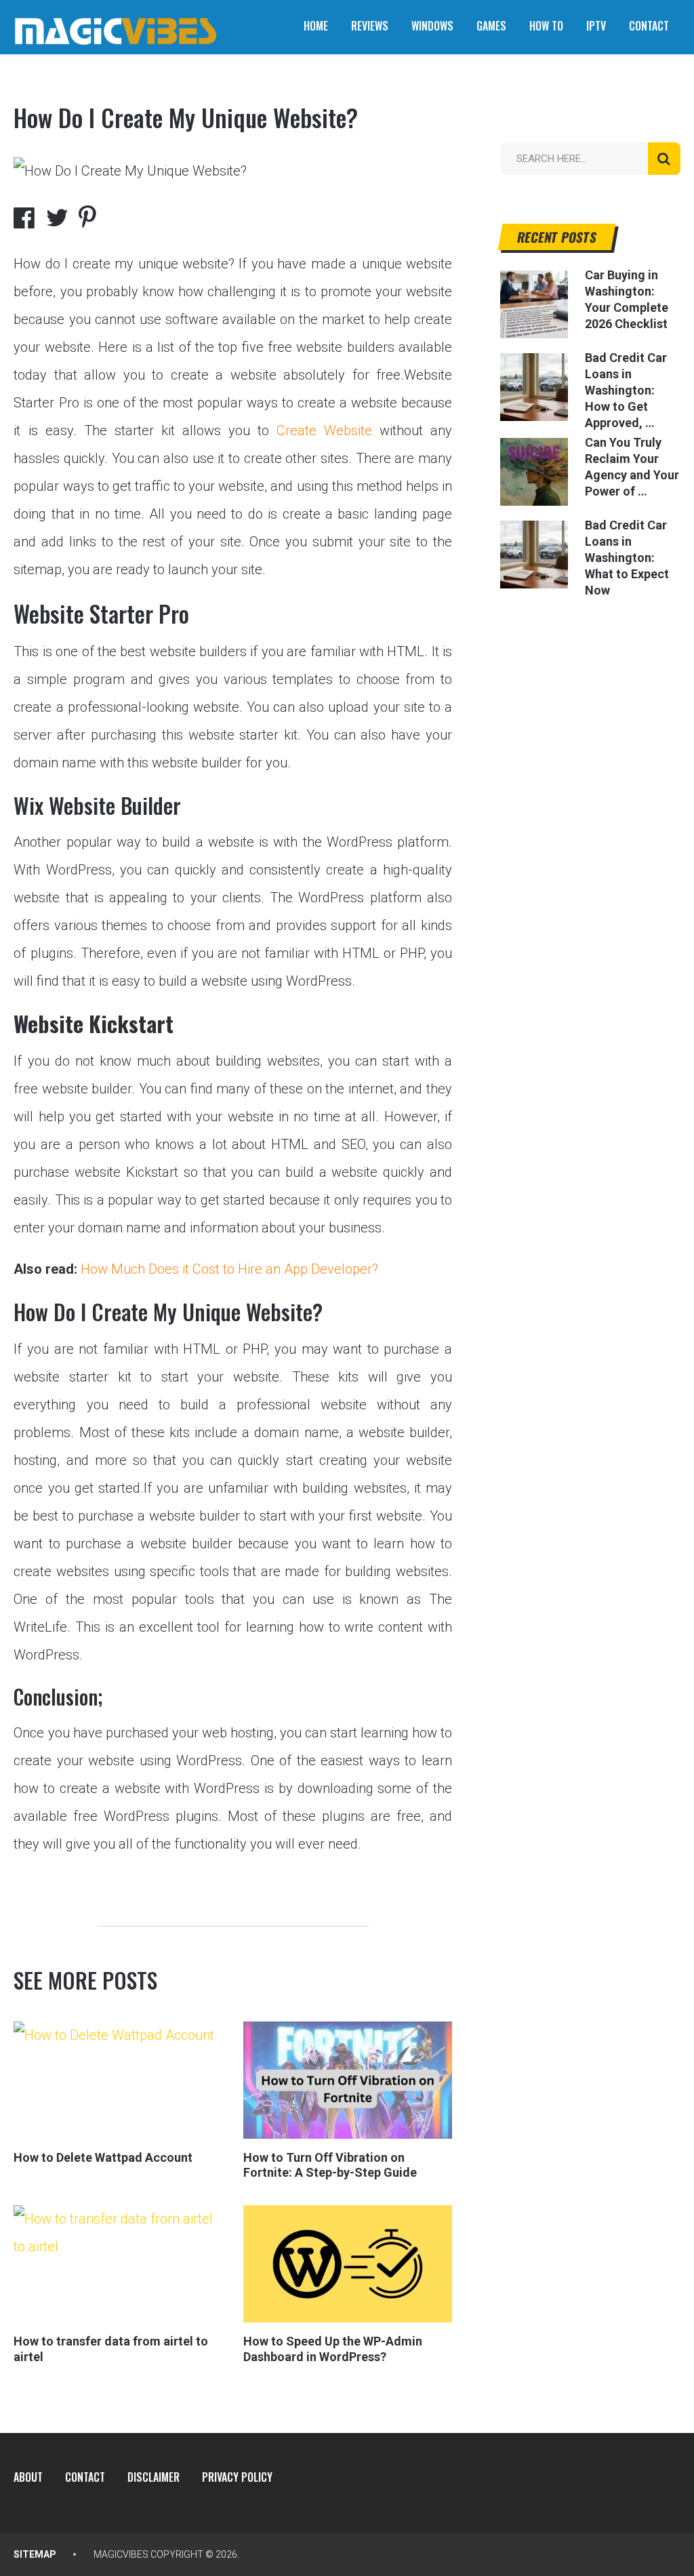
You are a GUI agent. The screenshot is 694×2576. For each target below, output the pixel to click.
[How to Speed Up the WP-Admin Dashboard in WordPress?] (348, 2264)
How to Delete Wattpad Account (103, 2157)
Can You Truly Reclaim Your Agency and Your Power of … (632, 467)
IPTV (596, 26)
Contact (649, 26)
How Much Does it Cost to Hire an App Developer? (229, 1269)
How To (546, 26)
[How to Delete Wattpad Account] (118, 2080)
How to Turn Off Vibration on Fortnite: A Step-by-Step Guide (330, 2165)
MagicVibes (121, 2554)
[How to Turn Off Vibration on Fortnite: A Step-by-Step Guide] (348, 2080)
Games (491, 26)
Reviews (370, 26)
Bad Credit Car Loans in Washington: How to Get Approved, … (626, 390)
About (28, 2477)
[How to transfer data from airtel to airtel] (118, 2264)
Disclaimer (154, 2477)
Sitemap (35, 2554)
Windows (432, 26)
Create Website (324, 430)
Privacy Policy (237, 2477)
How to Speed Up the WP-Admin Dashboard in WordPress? (333, 2349)
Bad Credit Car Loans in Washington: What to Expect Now (627, 558)
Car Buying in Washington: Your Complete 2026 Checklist (627, 299)
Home (316, 26)
